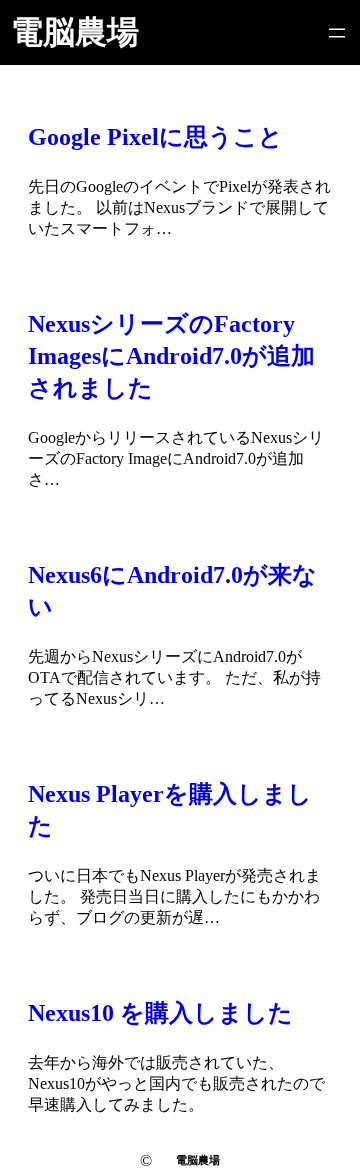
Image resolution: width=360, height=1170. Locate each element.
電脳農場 (75, 32)
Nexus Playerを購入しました (170, 810)
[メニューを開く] (337, 33)
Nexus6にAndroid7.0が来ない (172, 591)
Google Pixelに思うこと (155, 137)
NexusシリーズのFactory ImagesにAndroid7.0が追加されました (171, 356)
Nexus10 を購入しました (160, 1013)
